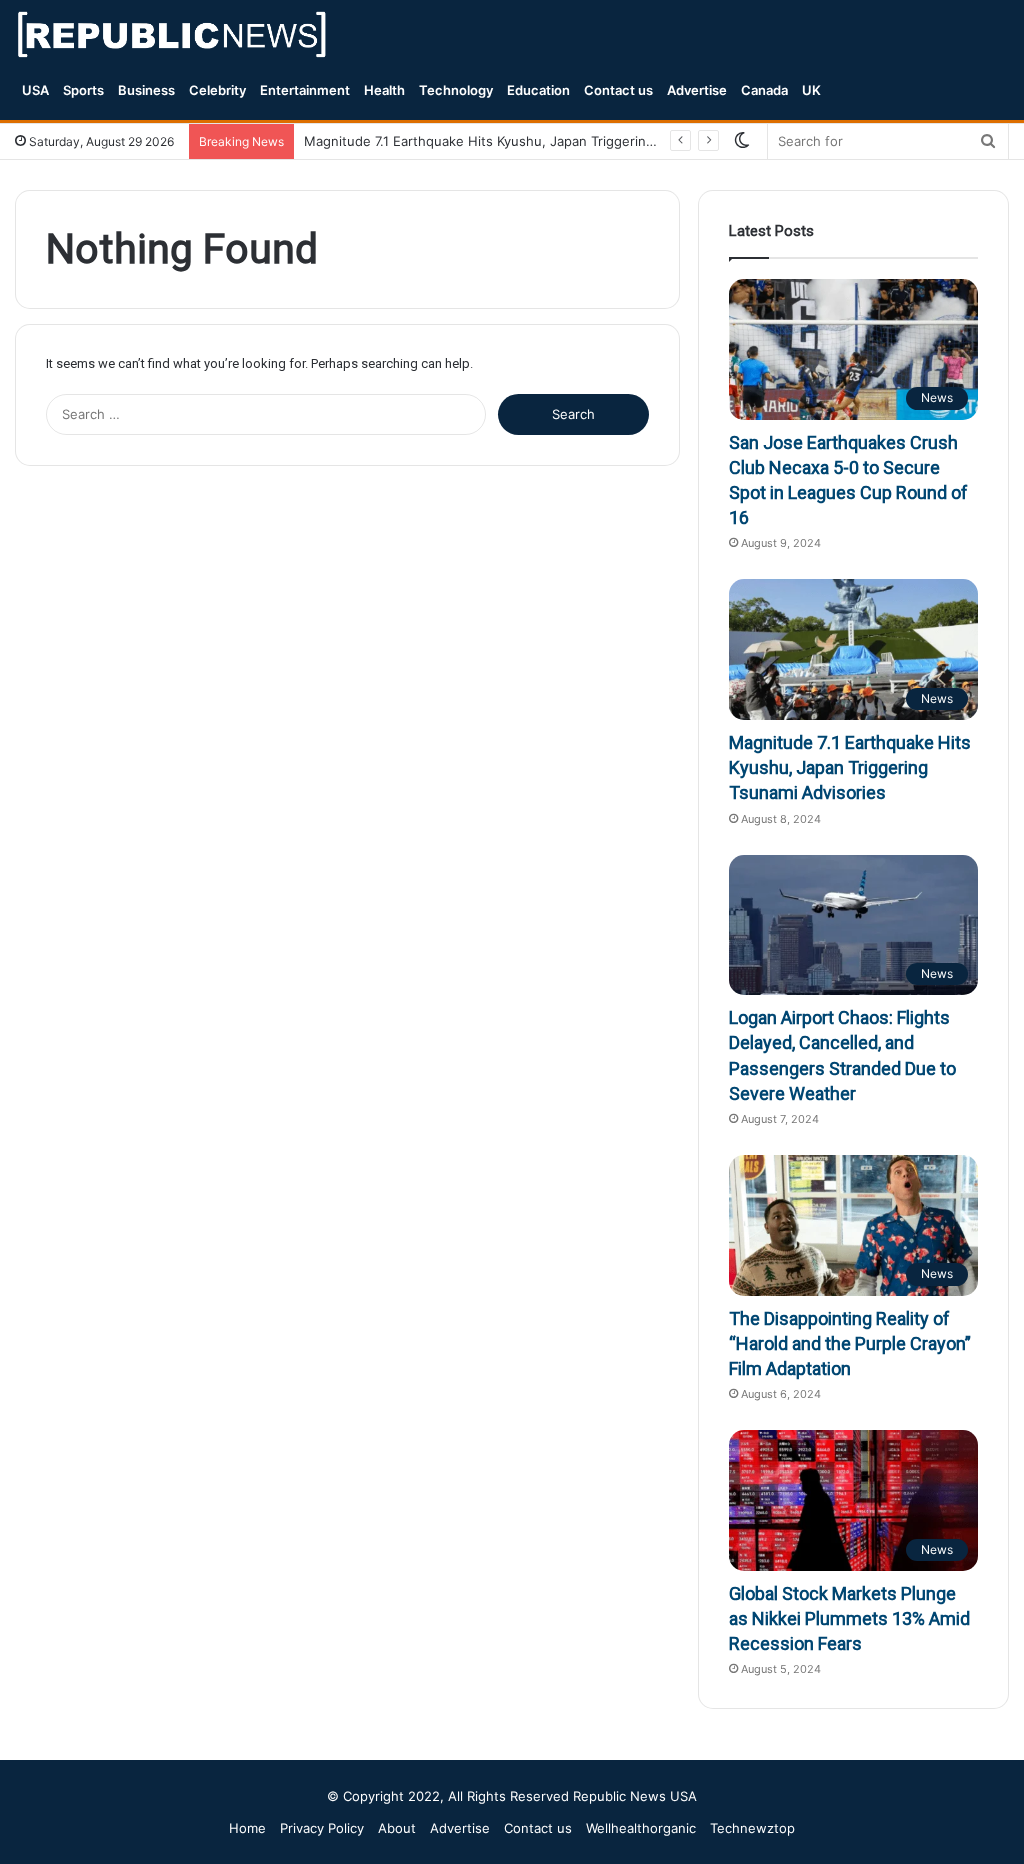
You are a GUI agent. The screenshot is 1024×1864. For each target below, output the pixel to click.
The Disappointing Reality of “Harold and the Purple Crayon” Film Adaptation (850, 1343)
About (397, 1828)
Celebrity (217, 90)
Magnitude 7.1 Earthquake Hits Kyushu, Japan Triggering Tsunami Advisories (850, 767)
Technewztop (752, 1828)
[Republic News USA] (173, 34)
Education (538, 90)
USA (35, 90)
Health (384, 90)
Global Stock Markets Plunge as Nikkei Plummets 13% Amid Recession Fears (849, 1618)
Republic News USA (635, 1796)
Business (146, 90)
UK (811, 90)
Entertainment (305, 90)
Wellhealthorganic (641, 1828)
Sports (83, 90)
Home (247, 1828)
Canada (764, 90)
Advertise (697, 90)
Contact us (618, 90)
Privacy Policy (322, 1828)
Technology (456, 90)
